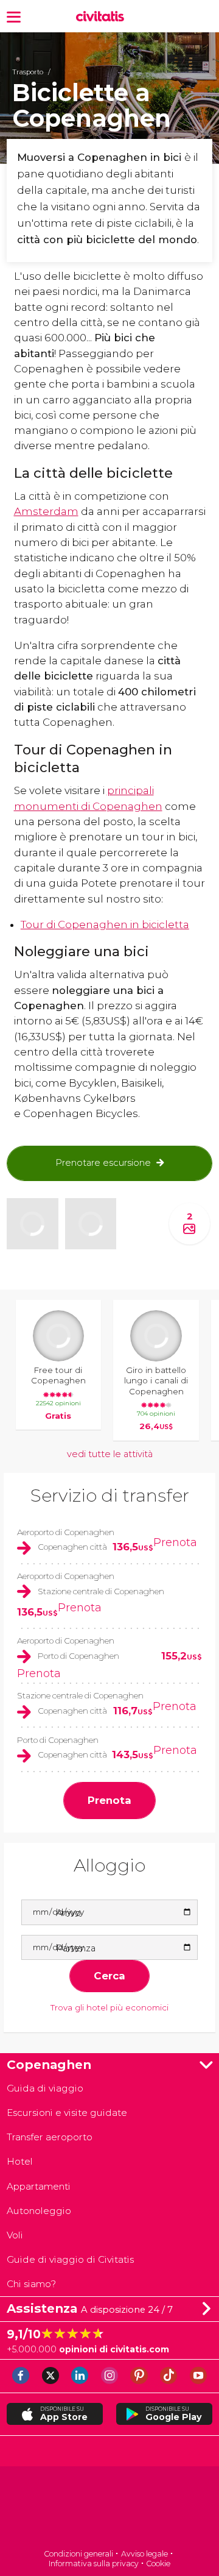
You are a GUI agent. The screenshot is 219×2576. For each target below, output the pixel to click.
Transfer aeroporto (50, 2137)
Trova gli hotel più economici (109, 2007)
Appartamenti (39, 2186)
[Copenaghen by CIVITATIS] (103, 17)
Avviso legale (144, 2554)
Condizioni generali (78, 2554)
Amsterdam (46, 511)
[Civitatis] (109, 2509)
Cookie (158, 2564)
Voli (15, 2235)
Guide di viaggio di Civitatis (70, 2259)
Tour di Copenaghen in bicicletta (105, 924)
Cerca (109, 1976)
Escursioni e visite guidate (67, 2113)
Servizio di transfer (110, 1495)
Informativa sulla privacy (94, 2564)
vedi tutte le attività (110, 1454)
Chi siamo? (31, 2284)
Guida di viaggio (45, 2088)
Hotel (20, 2161)
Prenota (175, 1542)
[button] (14, 16)
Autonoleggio (39, 2211)
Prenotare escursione (103, 1163)
